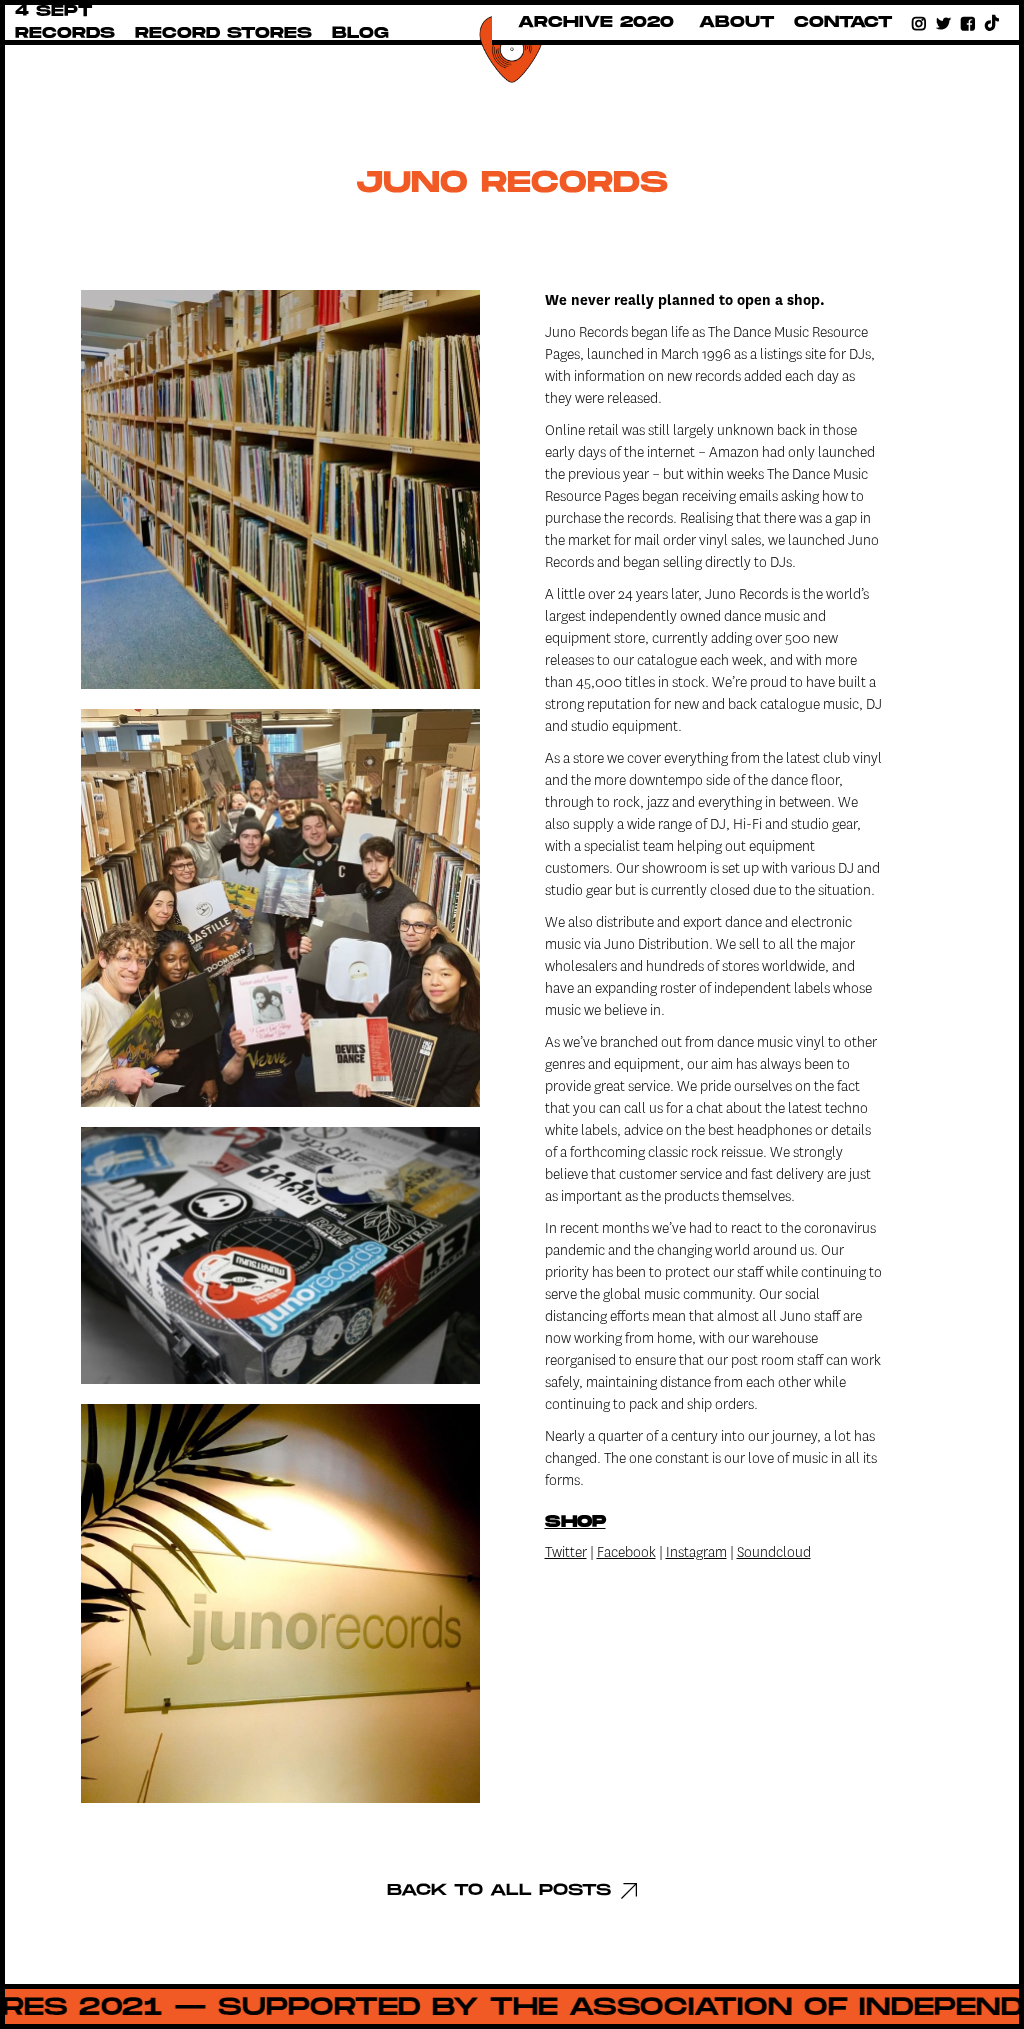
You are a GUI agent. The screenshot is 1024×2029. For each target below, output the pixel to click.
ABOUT (736, 22)
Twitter (566, 1552)
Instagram (696, 1552)
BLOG (360, 33)
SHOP (575, 1522)
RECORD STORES (223, 33)
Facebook (626, 1552)
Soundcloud (774, 1552)
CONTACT (843, 22)
